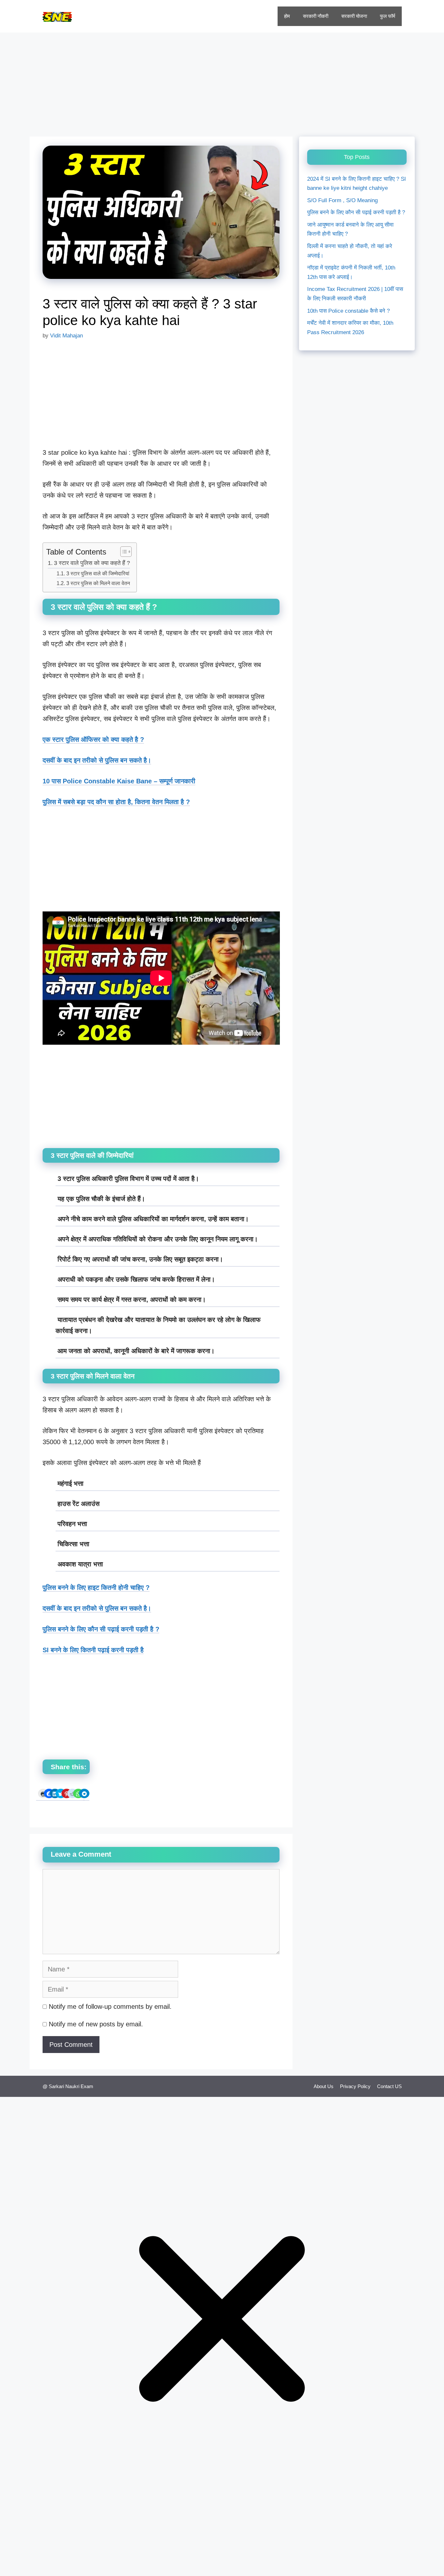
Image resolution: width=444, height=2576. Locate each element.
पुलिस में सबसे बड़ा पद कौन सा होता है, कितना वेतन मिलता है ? (116, 802)
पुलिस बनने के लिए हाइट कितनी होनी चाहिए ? (96, 1588)
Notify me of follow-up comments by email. (110, 2007)
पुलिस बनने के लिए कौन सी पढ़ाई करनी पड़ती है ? (101, 1629)
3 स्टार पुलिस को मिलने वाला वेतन (98, 583)
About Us (324, 2086)
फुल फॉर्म (388, 16)
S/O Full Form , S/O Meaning (342, 200)
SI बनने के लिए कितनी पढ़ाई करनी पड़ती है (93, 1650)
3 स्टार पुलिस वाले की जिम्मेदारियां (98, 573)
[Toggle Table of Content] (123, 552)
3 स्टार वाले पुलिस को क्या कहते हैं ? (92, 563)
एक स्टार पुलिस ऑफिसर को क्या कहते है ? (93, 739)
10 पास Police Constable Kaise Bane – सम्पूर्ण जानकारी (119, 781)
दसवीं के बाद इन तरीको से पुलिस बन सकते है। (97, 760)
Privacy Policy (355, 2086)
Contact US (389, 2086)
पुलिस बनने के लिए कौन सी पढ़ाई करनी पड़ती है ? (356, 213)
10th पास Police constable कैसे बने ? (348, 311)
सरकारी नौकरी (316, 16)
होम (287, 16)
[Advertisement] (222, 81)
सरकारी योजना (354, 16)
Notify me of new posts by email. (96, 2024)
